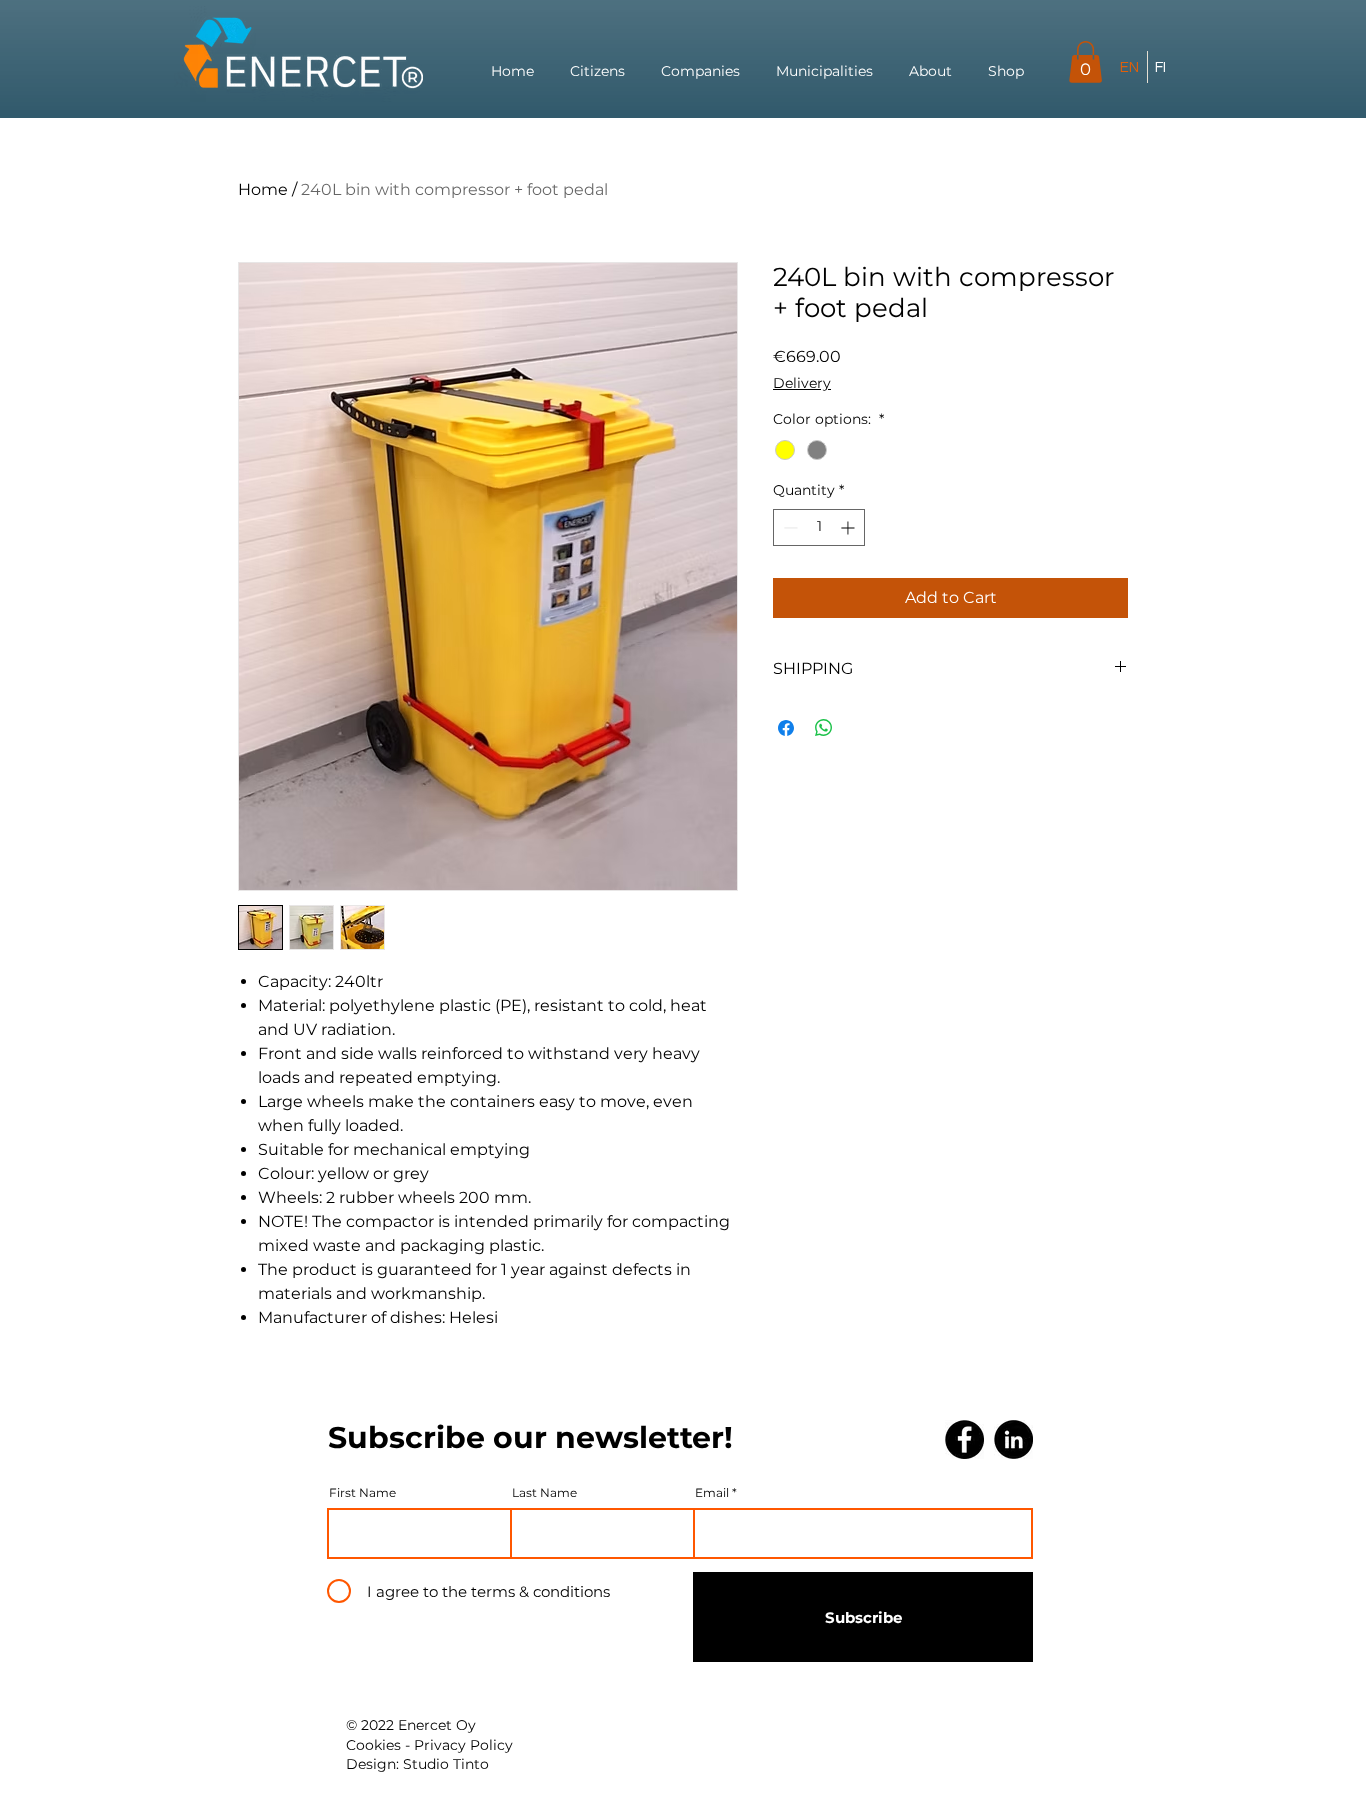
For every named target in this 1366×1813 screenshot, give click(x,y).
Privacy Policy (463, 1745)
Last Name (544, 1493)
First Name (362, 1493)
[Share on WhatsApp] (824, 728)
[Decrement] (788, 527)
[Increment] (849, 527)
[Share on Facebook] (786, 728)
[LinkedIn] (1013, 1439)
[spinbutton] (819, 527)
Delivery (802, 383)
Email (712, 1493)
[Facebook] (964, 1439)
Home (263, 189)
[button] (1085, 62)
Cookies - (380, 1745)
